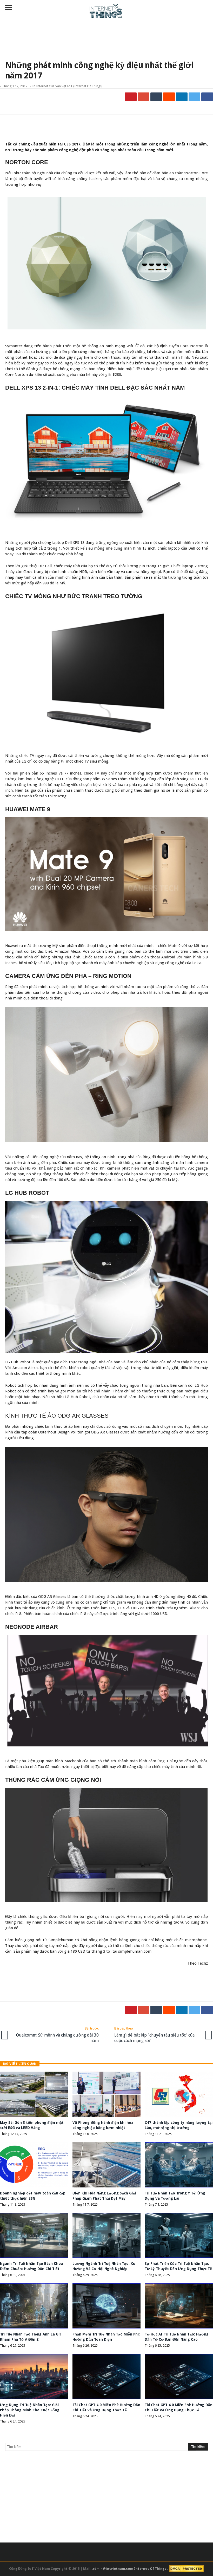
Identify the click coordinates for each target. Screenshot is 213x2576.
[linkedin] (182, 97)
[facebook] (207, 97)
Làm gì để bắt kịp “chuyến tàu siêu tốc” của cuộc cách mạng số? (154, 2035)
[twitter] (194, 97)
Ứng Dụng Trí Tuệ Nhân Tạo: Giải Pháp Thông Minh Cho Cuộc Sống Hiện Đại (30, 2410)
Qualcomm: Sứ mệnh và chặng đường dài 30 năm (57, 2035)
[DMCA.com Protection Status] (186, 2568)
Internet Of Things (151, 2568)
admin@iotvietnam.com (113, 2568)
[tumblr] (156, 97)
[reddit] (169, 97)
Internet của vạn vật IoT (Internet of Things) (69, 86)
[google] (144, 97)
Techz (203, 1963)
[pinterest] (131, 97)
